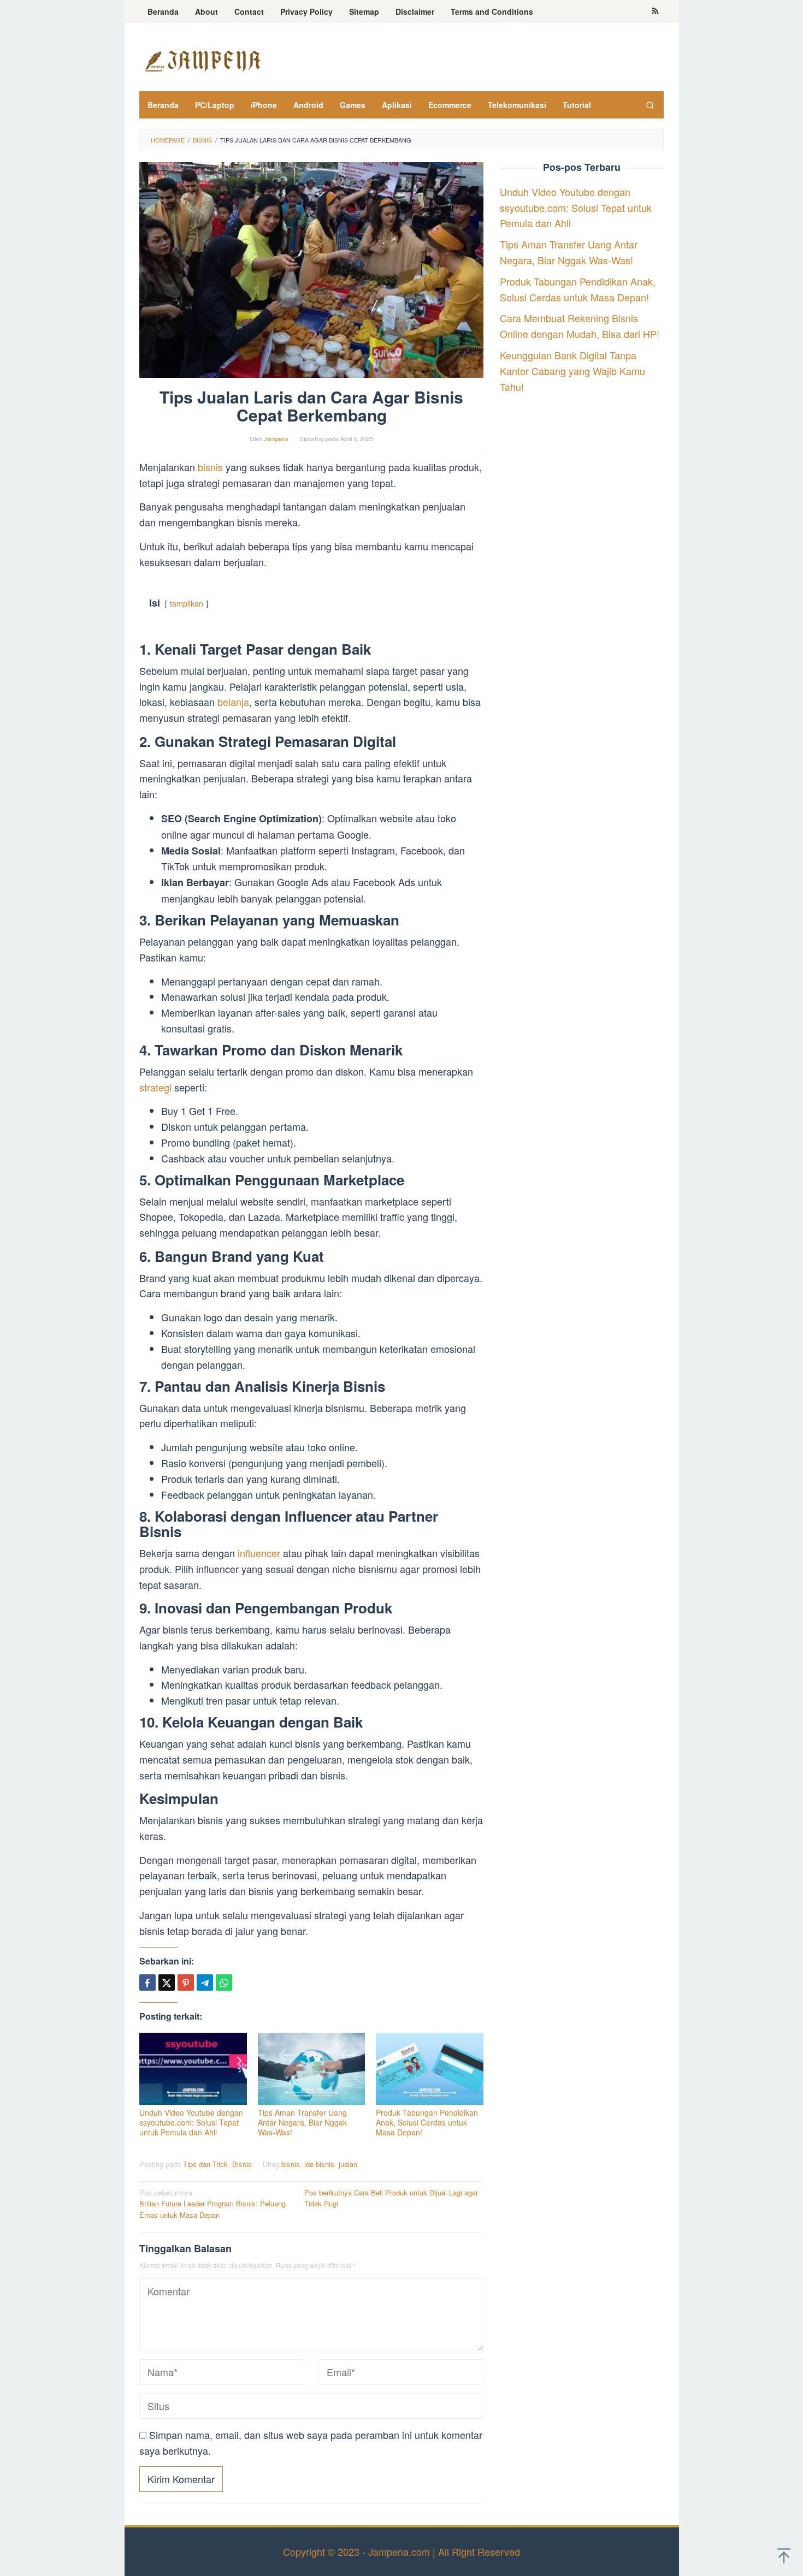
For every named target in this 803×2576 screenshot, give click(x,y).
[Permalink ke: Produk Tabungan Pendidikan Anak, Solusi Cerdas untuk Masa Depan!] (430, 2069)
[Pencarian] (650, 105)
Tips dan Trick (205, 2164)
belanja (233, 702)
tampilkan (187, 603)
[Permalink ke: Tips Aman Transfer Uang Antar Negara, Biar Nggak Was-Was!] (312, 2069)
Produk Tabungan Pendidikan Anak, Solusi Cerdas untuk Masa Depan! (427, 2122)
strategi (155, 1087)
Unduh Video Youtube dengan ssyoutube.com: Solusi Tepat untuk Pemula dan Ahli (191, 2122)
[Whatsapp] (224, 1983)
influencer (259, 1553)
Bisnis (242, 2164)
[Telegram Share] (205, 1983)
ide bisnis (319, 2164)
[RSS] (655, 11)
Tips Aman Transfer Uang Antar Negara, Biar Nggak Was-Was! (302, 2122)
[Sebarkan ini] (147, 1983)
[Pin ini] (186, 1983)
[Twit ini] (167, 1983)
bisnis (210, 467)
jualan (348, 2164)
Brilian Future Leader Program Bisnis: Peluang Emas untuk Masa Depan (212, 2204)
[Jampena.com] (202, 60)
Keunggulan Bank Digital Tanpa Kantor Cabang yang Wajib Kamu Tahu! (572, 371)
